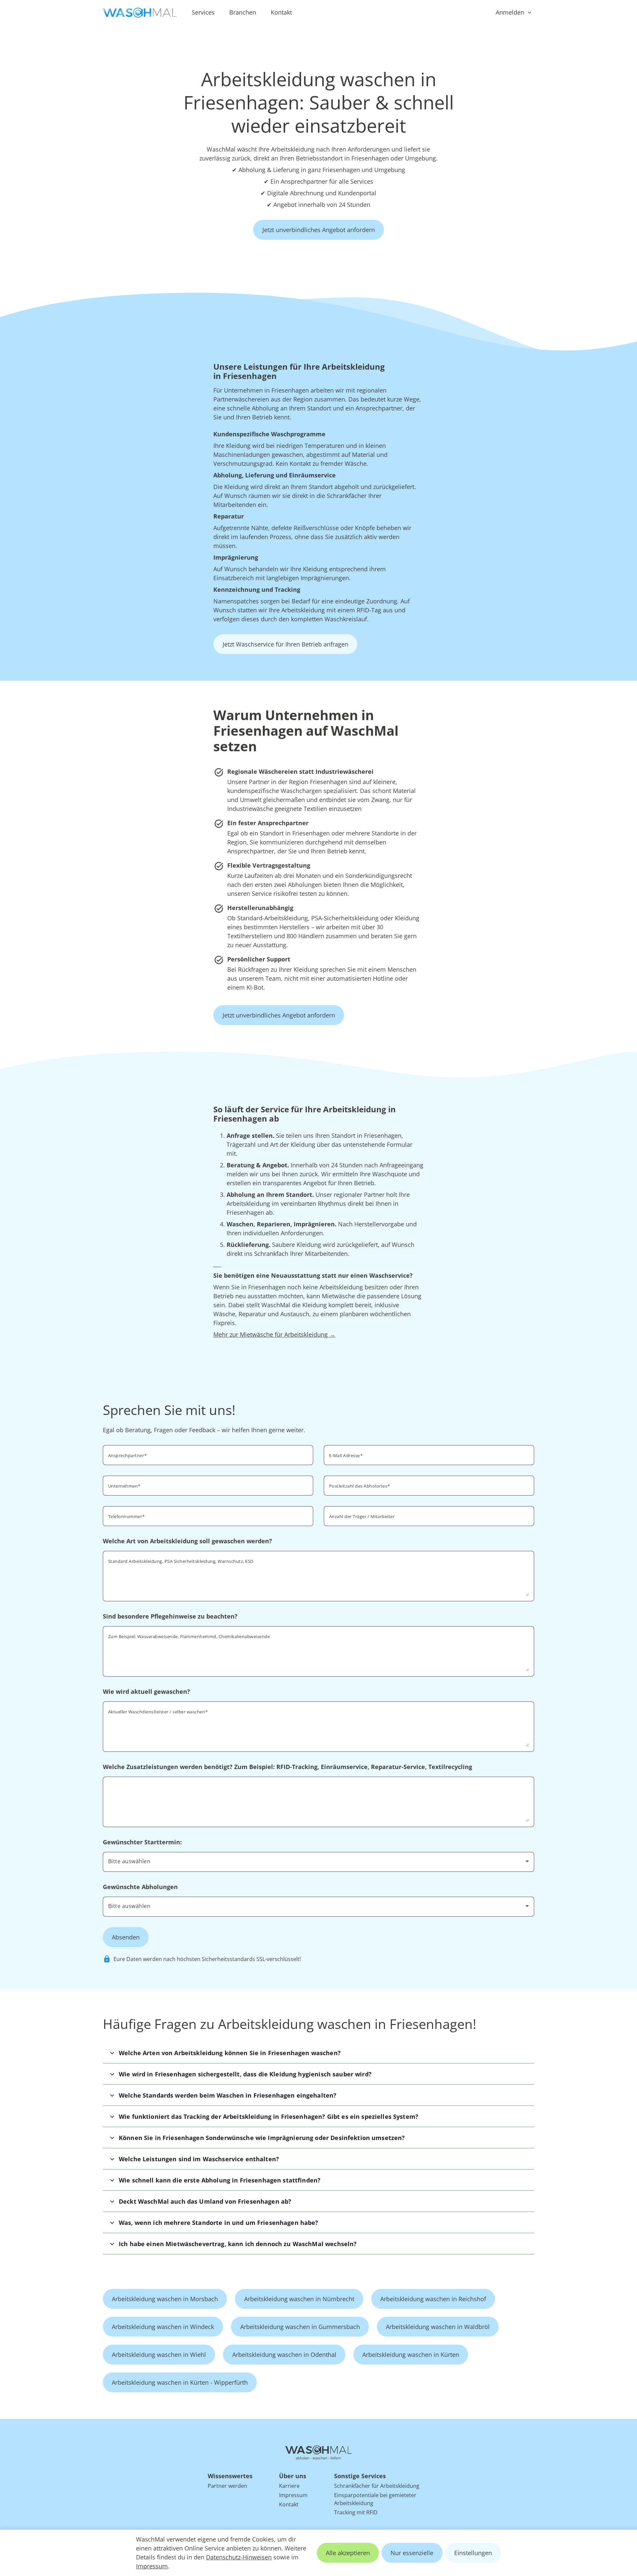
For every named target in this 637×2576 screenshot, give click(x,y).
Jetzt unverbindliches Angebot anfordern (319, 230)
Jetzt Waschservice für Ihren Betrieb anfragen (285, 644)
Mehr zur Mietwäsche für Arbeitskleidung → (274, 1334)
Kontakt (281, 12)
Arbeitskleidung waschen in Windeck (163, 2327)
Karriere (289, 2486)
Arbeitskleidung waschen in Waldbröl (438, 2327)
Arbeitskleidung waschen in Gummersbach (300, 2327)
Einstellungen (473, 2553)
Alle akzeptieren (348, 2553)
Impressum (152, 2566)
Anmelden (510, 12)
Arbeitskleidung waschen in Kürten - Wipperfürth (180, 2382)
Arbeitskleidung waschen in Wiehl (159, 2355)
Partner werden (227, 2486)
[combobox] (429, 1485)
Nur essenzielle (412, 2553)
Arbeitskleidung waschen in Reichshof (433, 2299)
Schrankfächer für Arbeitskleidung (377, 2486)
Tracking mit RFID (356, 2512)
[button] (318, 2053)
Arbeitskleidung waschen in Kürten (411, 2355)
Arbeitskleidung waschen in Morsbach (165, 2299)
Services (203, 12)
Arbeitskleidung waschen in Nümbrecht (299, 2299)
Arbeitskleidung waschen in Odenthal (284, 2355)
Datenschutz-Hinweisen (239, 2557)
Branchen (243, 12)
